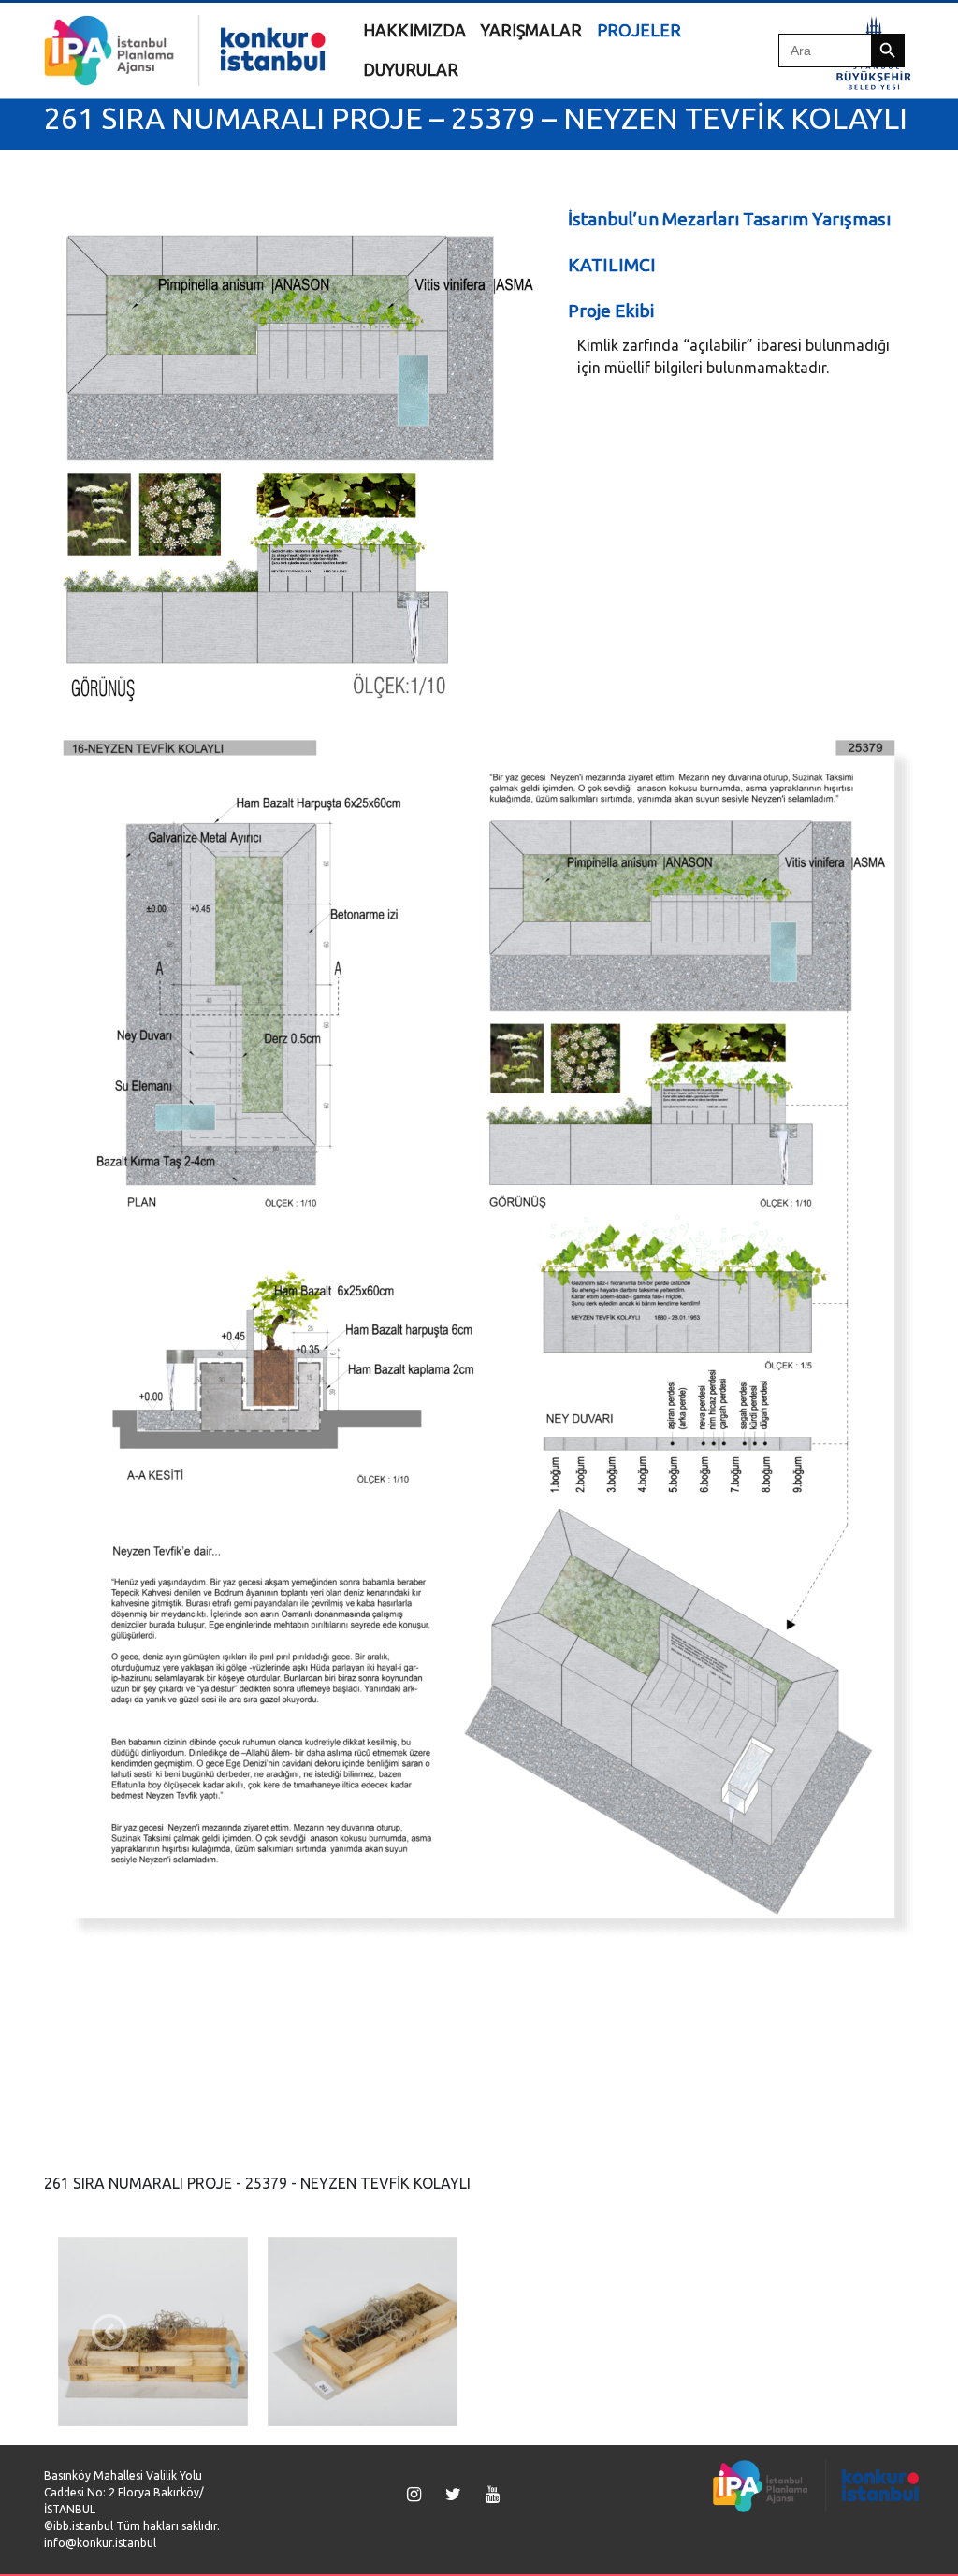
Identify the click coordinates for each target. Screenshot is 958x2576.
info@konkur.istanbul (100, 2543)
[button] (109, 2332)
